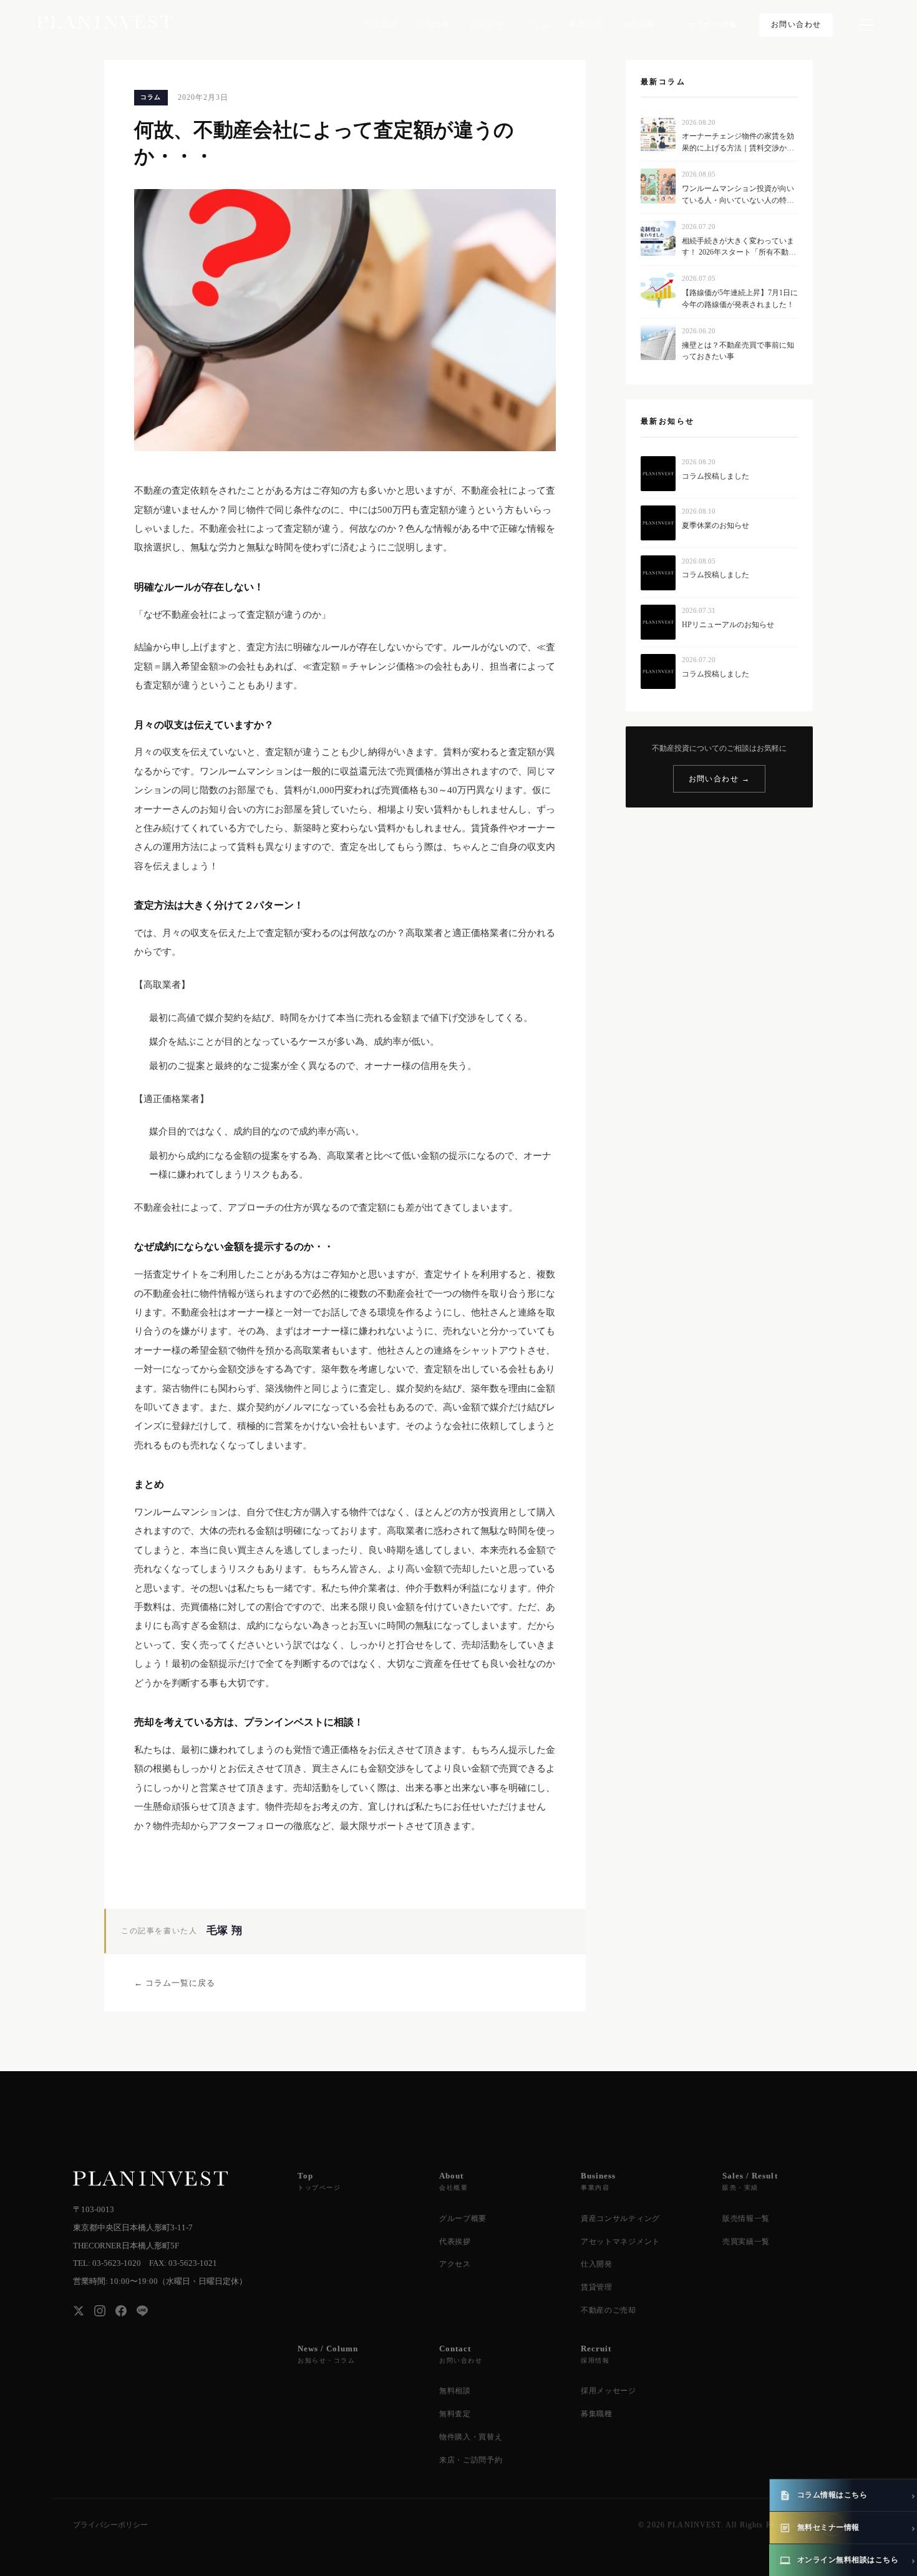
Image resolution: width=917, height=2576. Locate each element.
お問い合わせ (796, 24)
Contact (461, 2354)
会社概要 (639, 24)
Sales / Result (750, 2181)
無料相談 (455, 2391)
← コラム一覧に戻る (175, 1983)
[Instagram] (100, 2311)
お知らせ (487, 24)
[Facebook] (121, 2311)
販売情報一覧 (746, 2218)
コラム (536, 24)
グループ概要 (463, 2218)
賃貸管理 (597, 2287)
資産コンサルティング (620, 2218)
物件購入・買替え (471, 2437)
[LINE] (142, 2311)
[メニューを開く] (866, 25)
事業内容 (586, 24)
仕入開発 (597, 2264)
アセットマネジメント (620, 2242)
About (454, 2181)
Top (319, 2181)
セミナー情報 (713, 24)
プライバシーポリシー (110, 2525)
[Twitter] (79, 2311)
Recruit (596, 2354)
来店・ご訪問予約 (471, 2460)
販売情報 (434, 24)
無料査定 (455, 2414)
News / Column (328, 2354)
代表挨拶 (455, 2242)
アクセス (455, 2264)
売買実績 (380, 24)
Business (598, 2181)
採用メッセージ (609, 2391)
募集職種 (597, 2414)
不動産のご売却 (609, 2310)
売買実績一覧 (746, 2242)
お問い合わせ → (720, 779)
